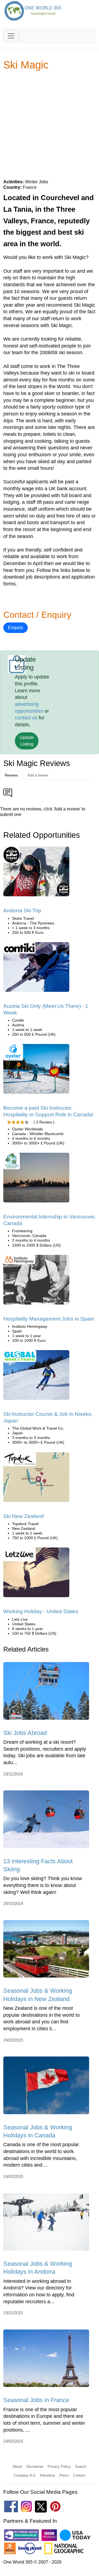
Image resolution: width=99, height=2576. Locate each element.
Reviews (11, 775)
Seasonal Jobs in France (36, 2400)
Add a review (38, 775)
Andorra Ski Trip (22, 911)
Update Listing (27, 741)
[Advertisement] (50, 124)
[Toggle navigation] (11, 36)
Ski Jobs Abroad (25, 1733)
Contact (79, 2475)
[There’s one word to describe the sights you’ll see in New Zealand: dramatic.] (36, 1479)
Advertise (47, 2475)
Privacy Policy (59, 2467)
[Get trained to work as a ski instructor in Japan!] (36, 1377)
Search (81, 2467)
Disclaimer (35, 2467)
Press (64, 2475)
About (17, 2467)
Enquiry (16, 628)
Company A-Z (25, 2475)
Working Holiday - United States (41, 1611)
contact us (26, 718)
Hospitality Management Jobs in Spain (49, 1319)
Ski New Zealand (24, 1516)
